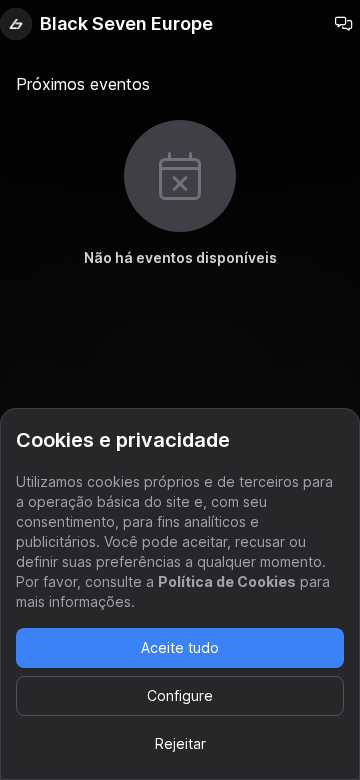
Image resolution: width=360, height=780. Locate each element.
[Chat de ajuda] (344, 24)
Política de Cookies (227, 581)
